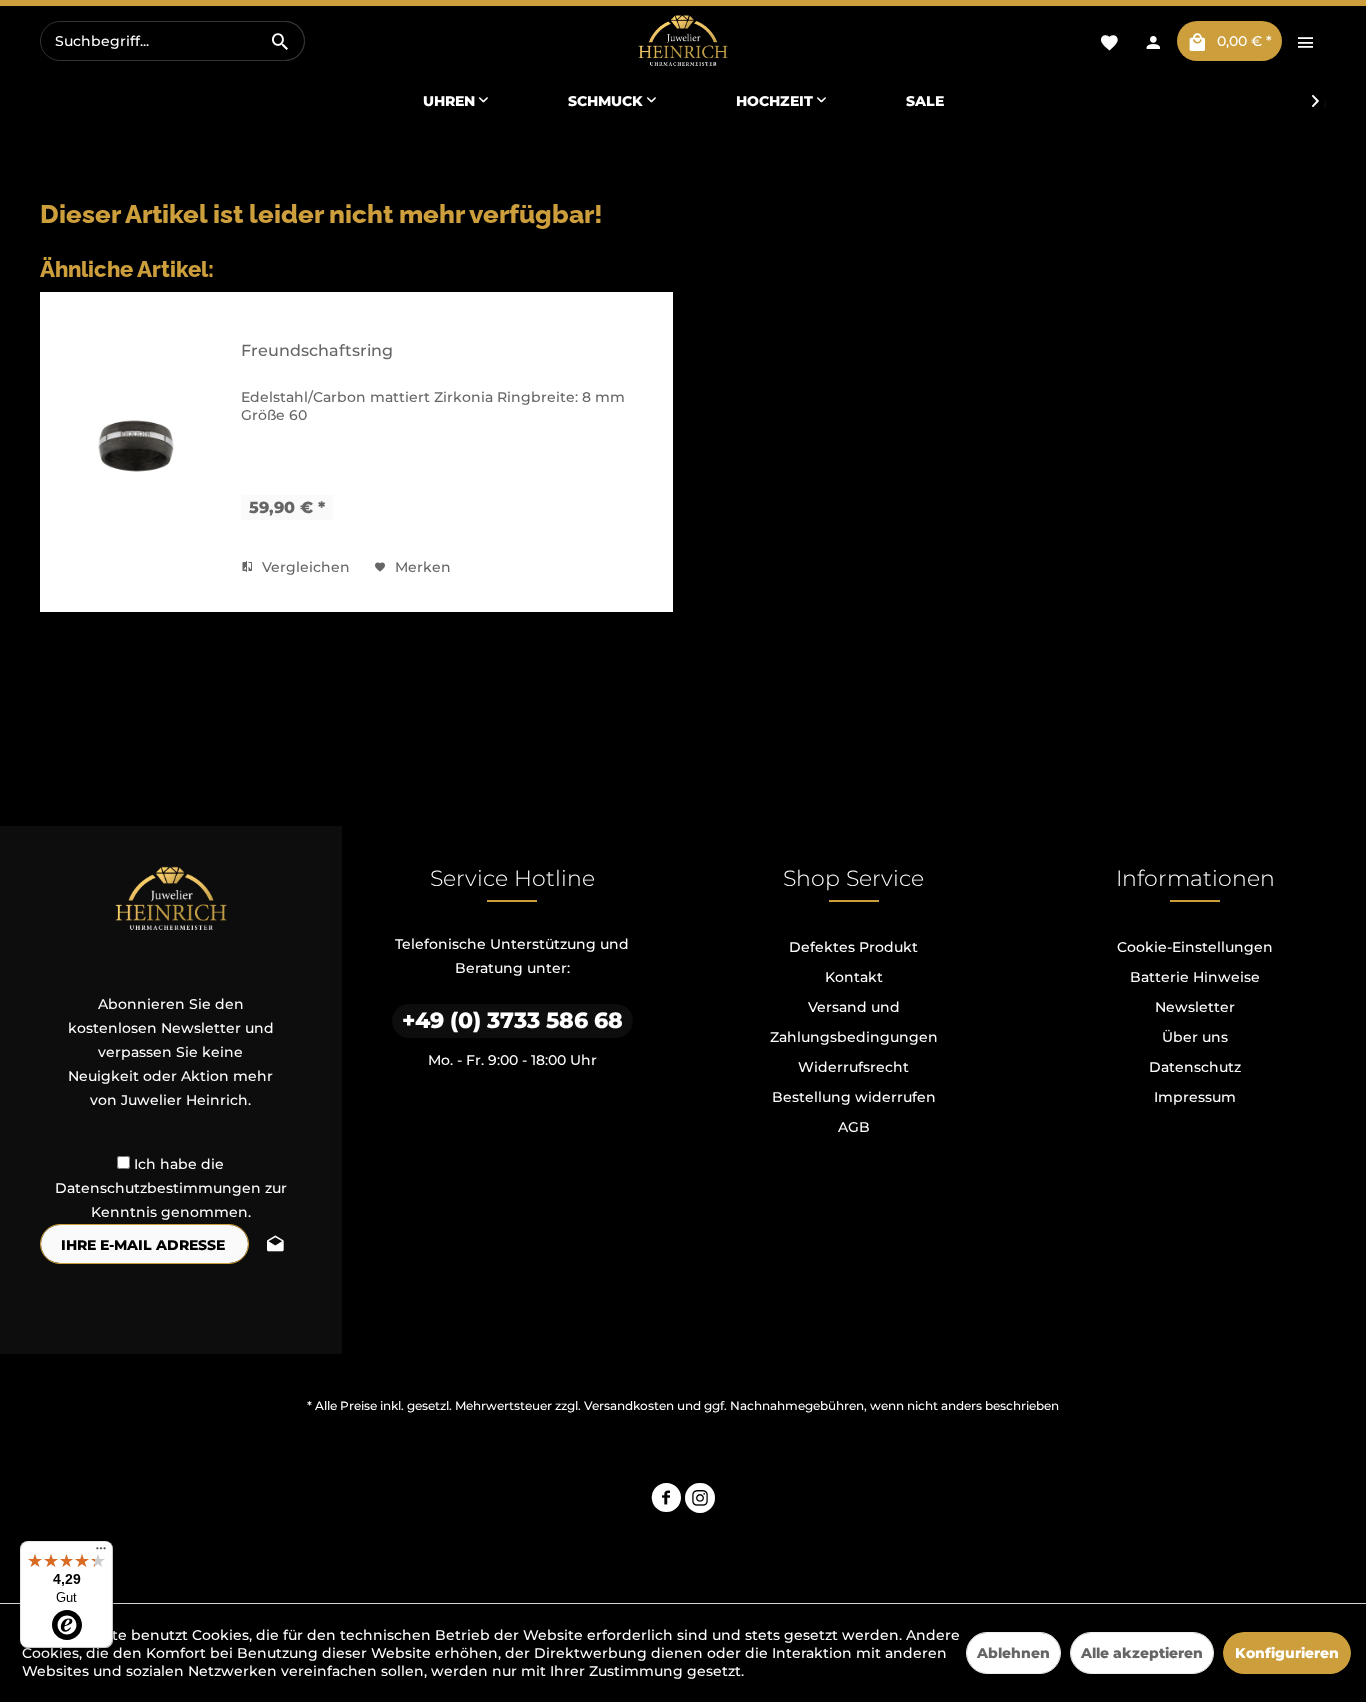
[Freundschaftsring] (136, 446)
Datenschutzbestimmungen (158, 1188)
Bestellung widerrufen (854, 1097)
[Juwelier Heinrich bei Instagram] (700, 1500)
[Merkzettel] (1109, 41)
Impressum (1195, 1097)
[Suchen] (280, 41)
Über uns (1195, 1037)
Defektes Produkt (853, 947)
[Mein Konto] (1153, 41)
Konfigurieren (1287, 1653)
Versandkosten (629, 1405)
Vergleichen (304, 567)
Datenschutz (1195, 1067)
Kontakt (854, 977)
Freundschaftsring (317, 350)
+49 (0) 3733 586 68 (512, 1020)
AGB (854, 1127)
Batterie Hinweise (1195, 977)
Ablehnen (1013, 1653)
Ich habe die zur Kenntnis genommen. (171, 1188)
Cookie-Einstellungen (1195, 947)
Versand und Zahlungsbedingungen (854, 1022)
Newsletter (1195, 1007)
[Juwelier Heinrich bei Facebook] (666, 1500)
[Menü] (101, 1553)
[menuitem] (172, 41)
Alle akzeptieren (1142, 1653)
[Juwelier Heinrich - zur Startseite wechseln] (682, 41)
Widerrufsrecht (853, 1067)
